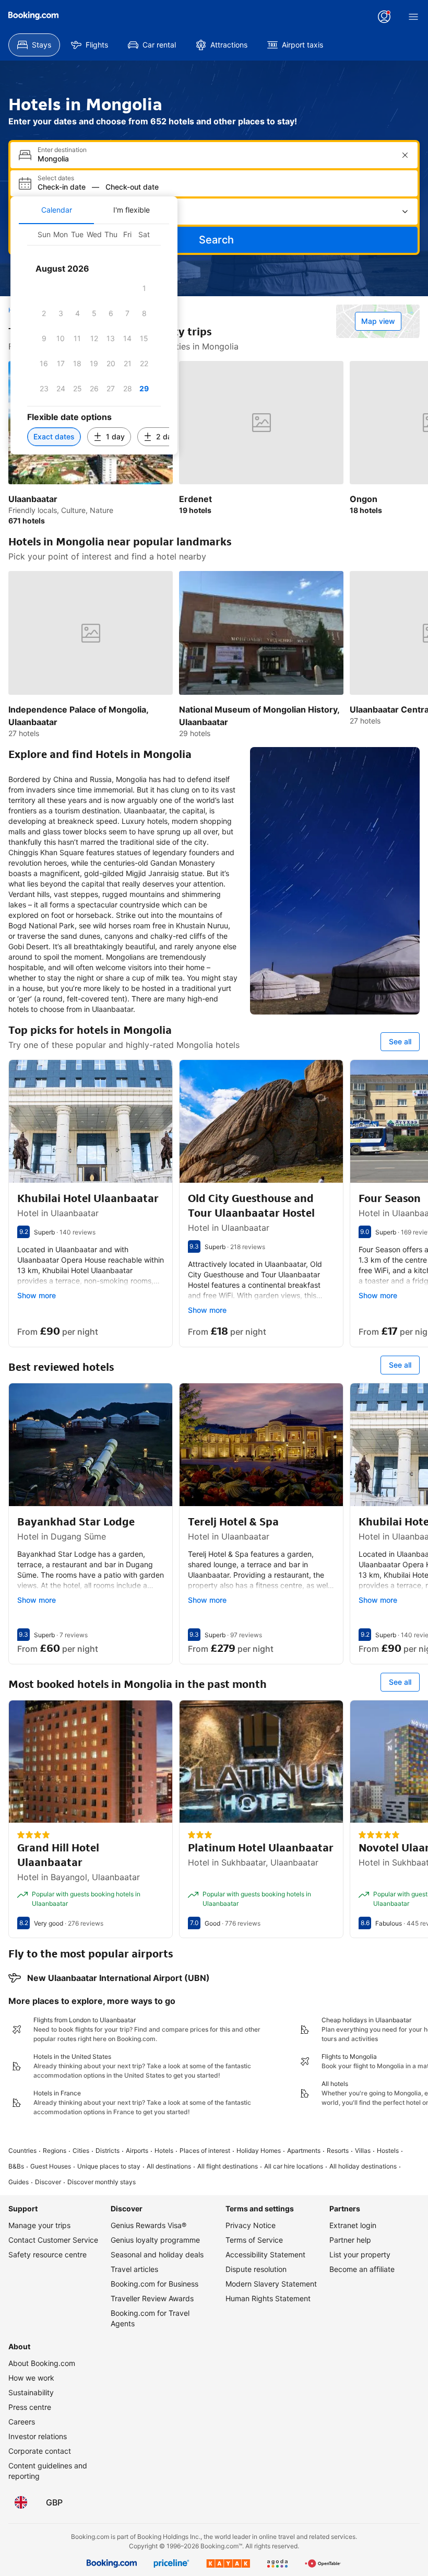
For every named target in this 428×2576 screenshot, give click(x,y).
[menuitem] (34, 45)
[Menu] (413, 17)
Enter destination (62, 150)
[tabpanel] (94, 339)
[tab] (56, 210)
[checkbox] (144, 288)
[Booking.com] (33, 16)
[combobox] (215, 159)
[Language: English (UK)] (21, 2502)
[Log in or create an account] (384, 17)
